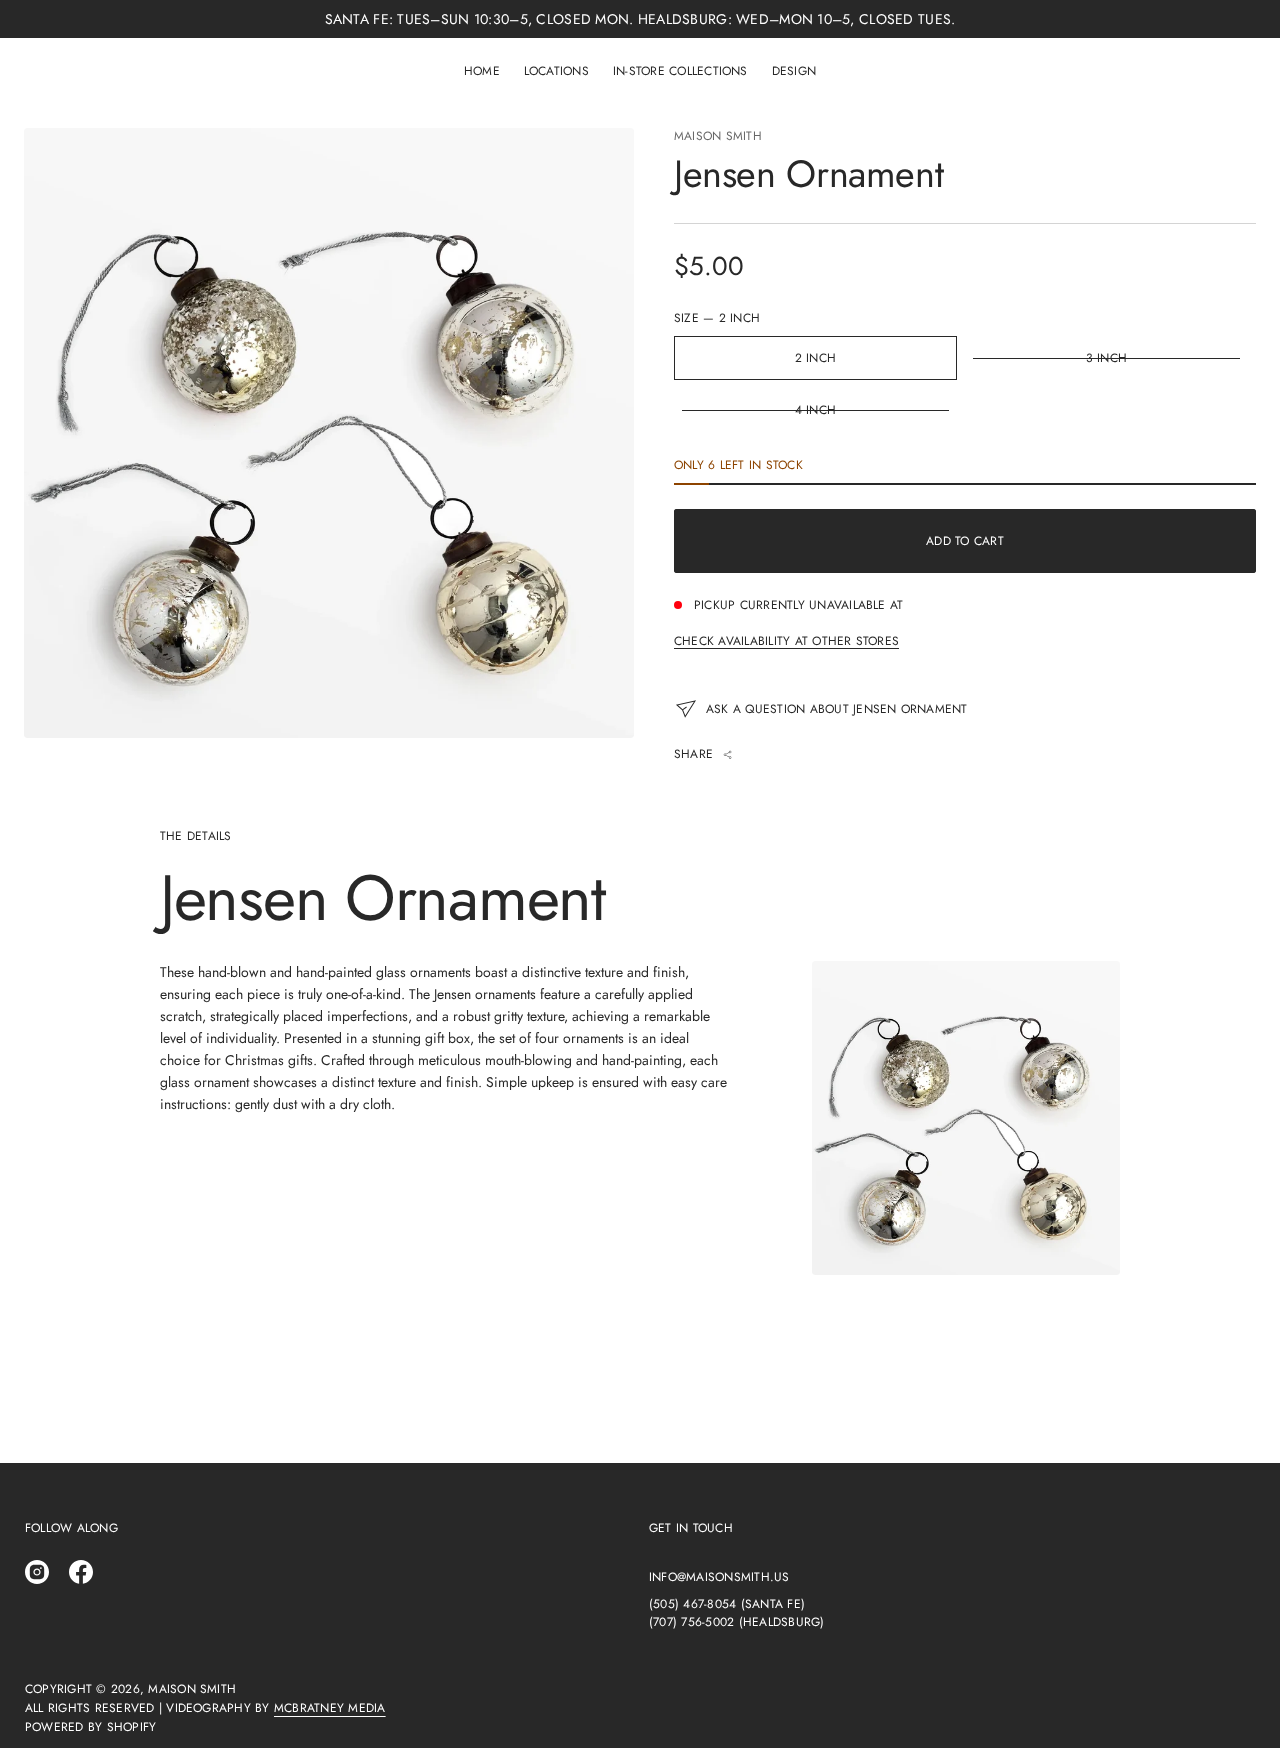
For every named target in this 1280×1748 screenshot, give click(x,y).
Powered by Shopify (90, 1727)
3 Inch (1106, 358)
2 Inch (815, 358)
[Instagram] (37, 1572)
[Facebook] (81, 1572)
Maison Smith (718, 136)
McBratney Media (330, 1708)
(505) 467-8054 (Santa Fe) (727, 1604)
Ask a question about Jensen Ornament (837, 709)
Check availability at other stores (786, 641)
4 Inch (815, 410)
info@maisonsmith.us (719, 1577)
